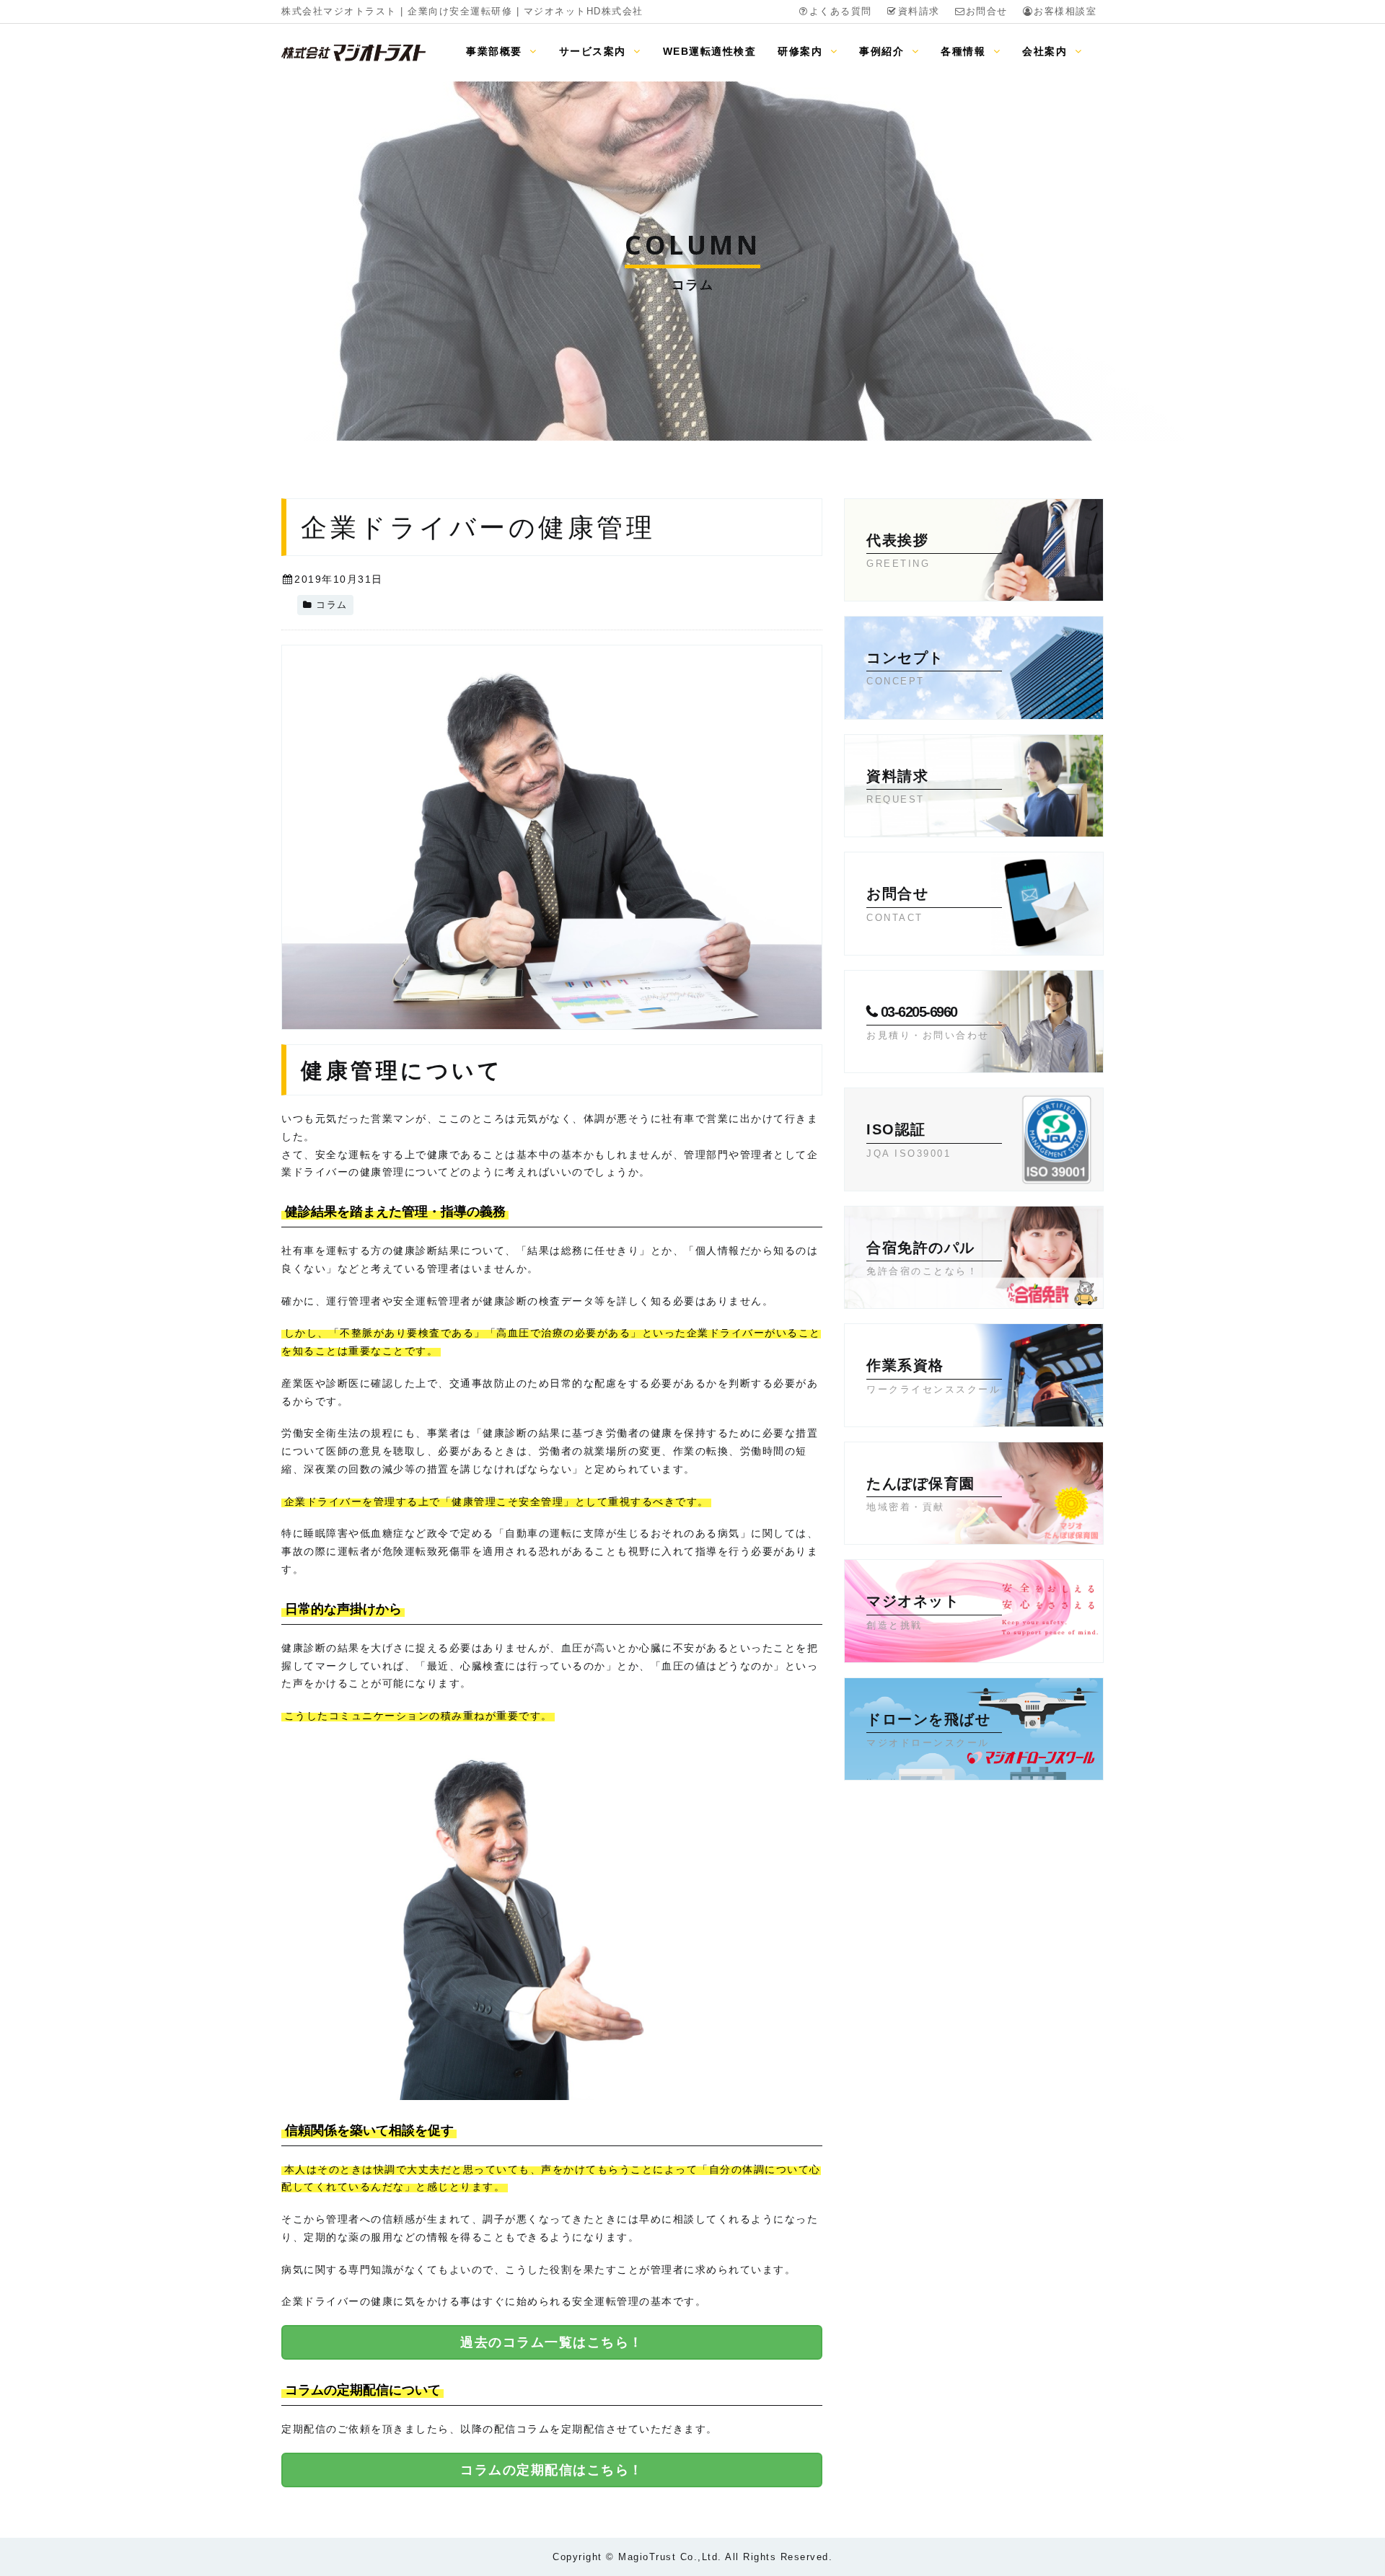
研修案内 (802, 51)
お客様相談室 (1065, 12)
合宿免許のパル (922, 1258)
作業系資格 (933, 1376)
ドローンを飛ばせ (928, 1730)
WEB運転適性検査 (710, 51)
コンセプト (905, 668)
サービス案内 (595, 51)
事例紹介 (884, 51)
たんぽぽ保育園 (921, 1494)
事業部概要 (496, 51)
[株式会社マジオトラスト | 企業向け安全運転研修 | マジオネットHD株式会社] (353, 52)
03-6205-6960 (928, 1022)
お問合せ (987, 12)
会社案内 (1047, 51)
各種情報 (965, 51)
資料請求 (919, 12)
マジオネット (913, 1611)
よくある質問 (841, 12)
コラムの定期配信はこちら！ (552, 2470)
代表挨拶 (898, 551)
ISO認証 (909, 1140)
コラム (332, 605)
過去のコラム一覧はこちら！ (552, 2342)
